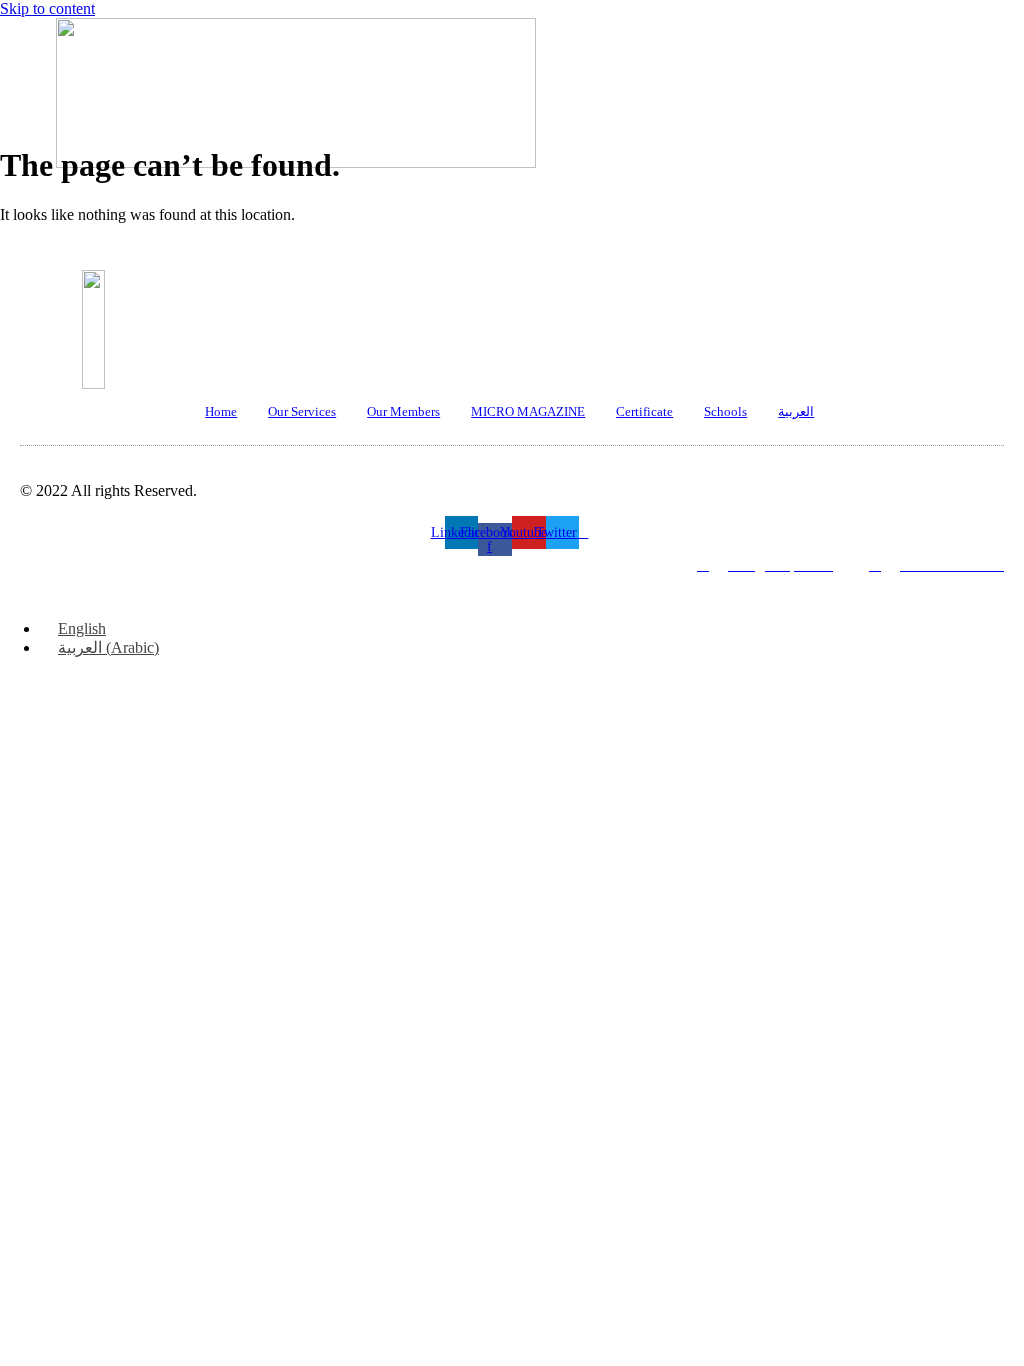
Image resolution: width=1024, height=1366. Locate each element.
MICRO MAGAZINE (528, 411)
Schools (725, 411)
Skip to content (47, 8)
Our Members (403, 411)
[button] (495, 185)
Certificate (644, 411)
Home (221, 411)
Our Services (302, 411)
